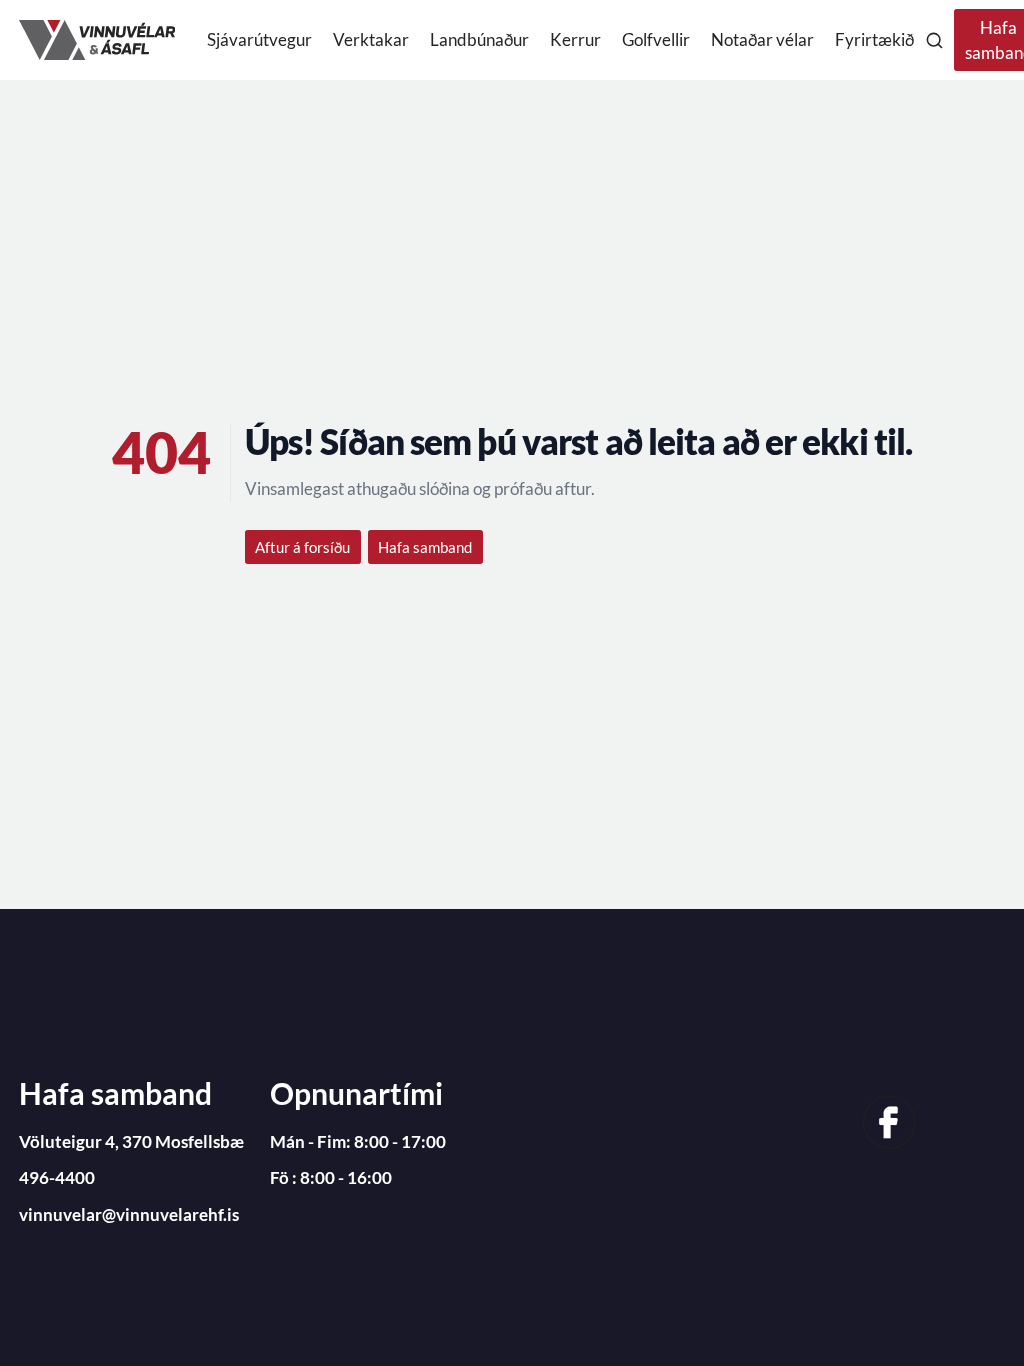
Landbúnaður (479, 39)
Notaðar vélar (762, 39)
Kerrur (575, 39)
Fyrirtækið (874, 39)
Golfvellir (656, 39)
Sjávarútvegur (259, 39)
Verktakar (371, 39)
